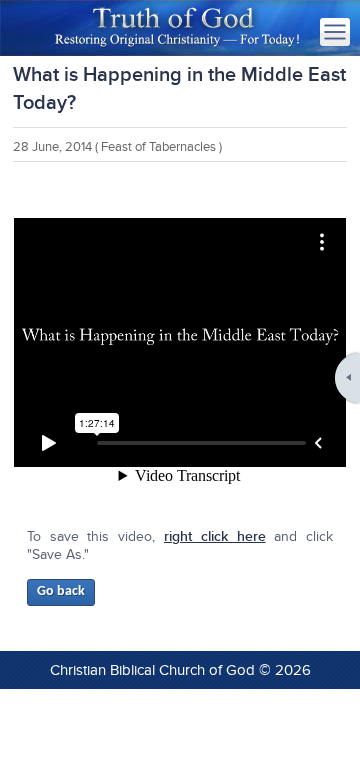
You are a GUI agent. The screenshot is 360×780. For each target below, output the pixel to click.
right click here (215, 536)
